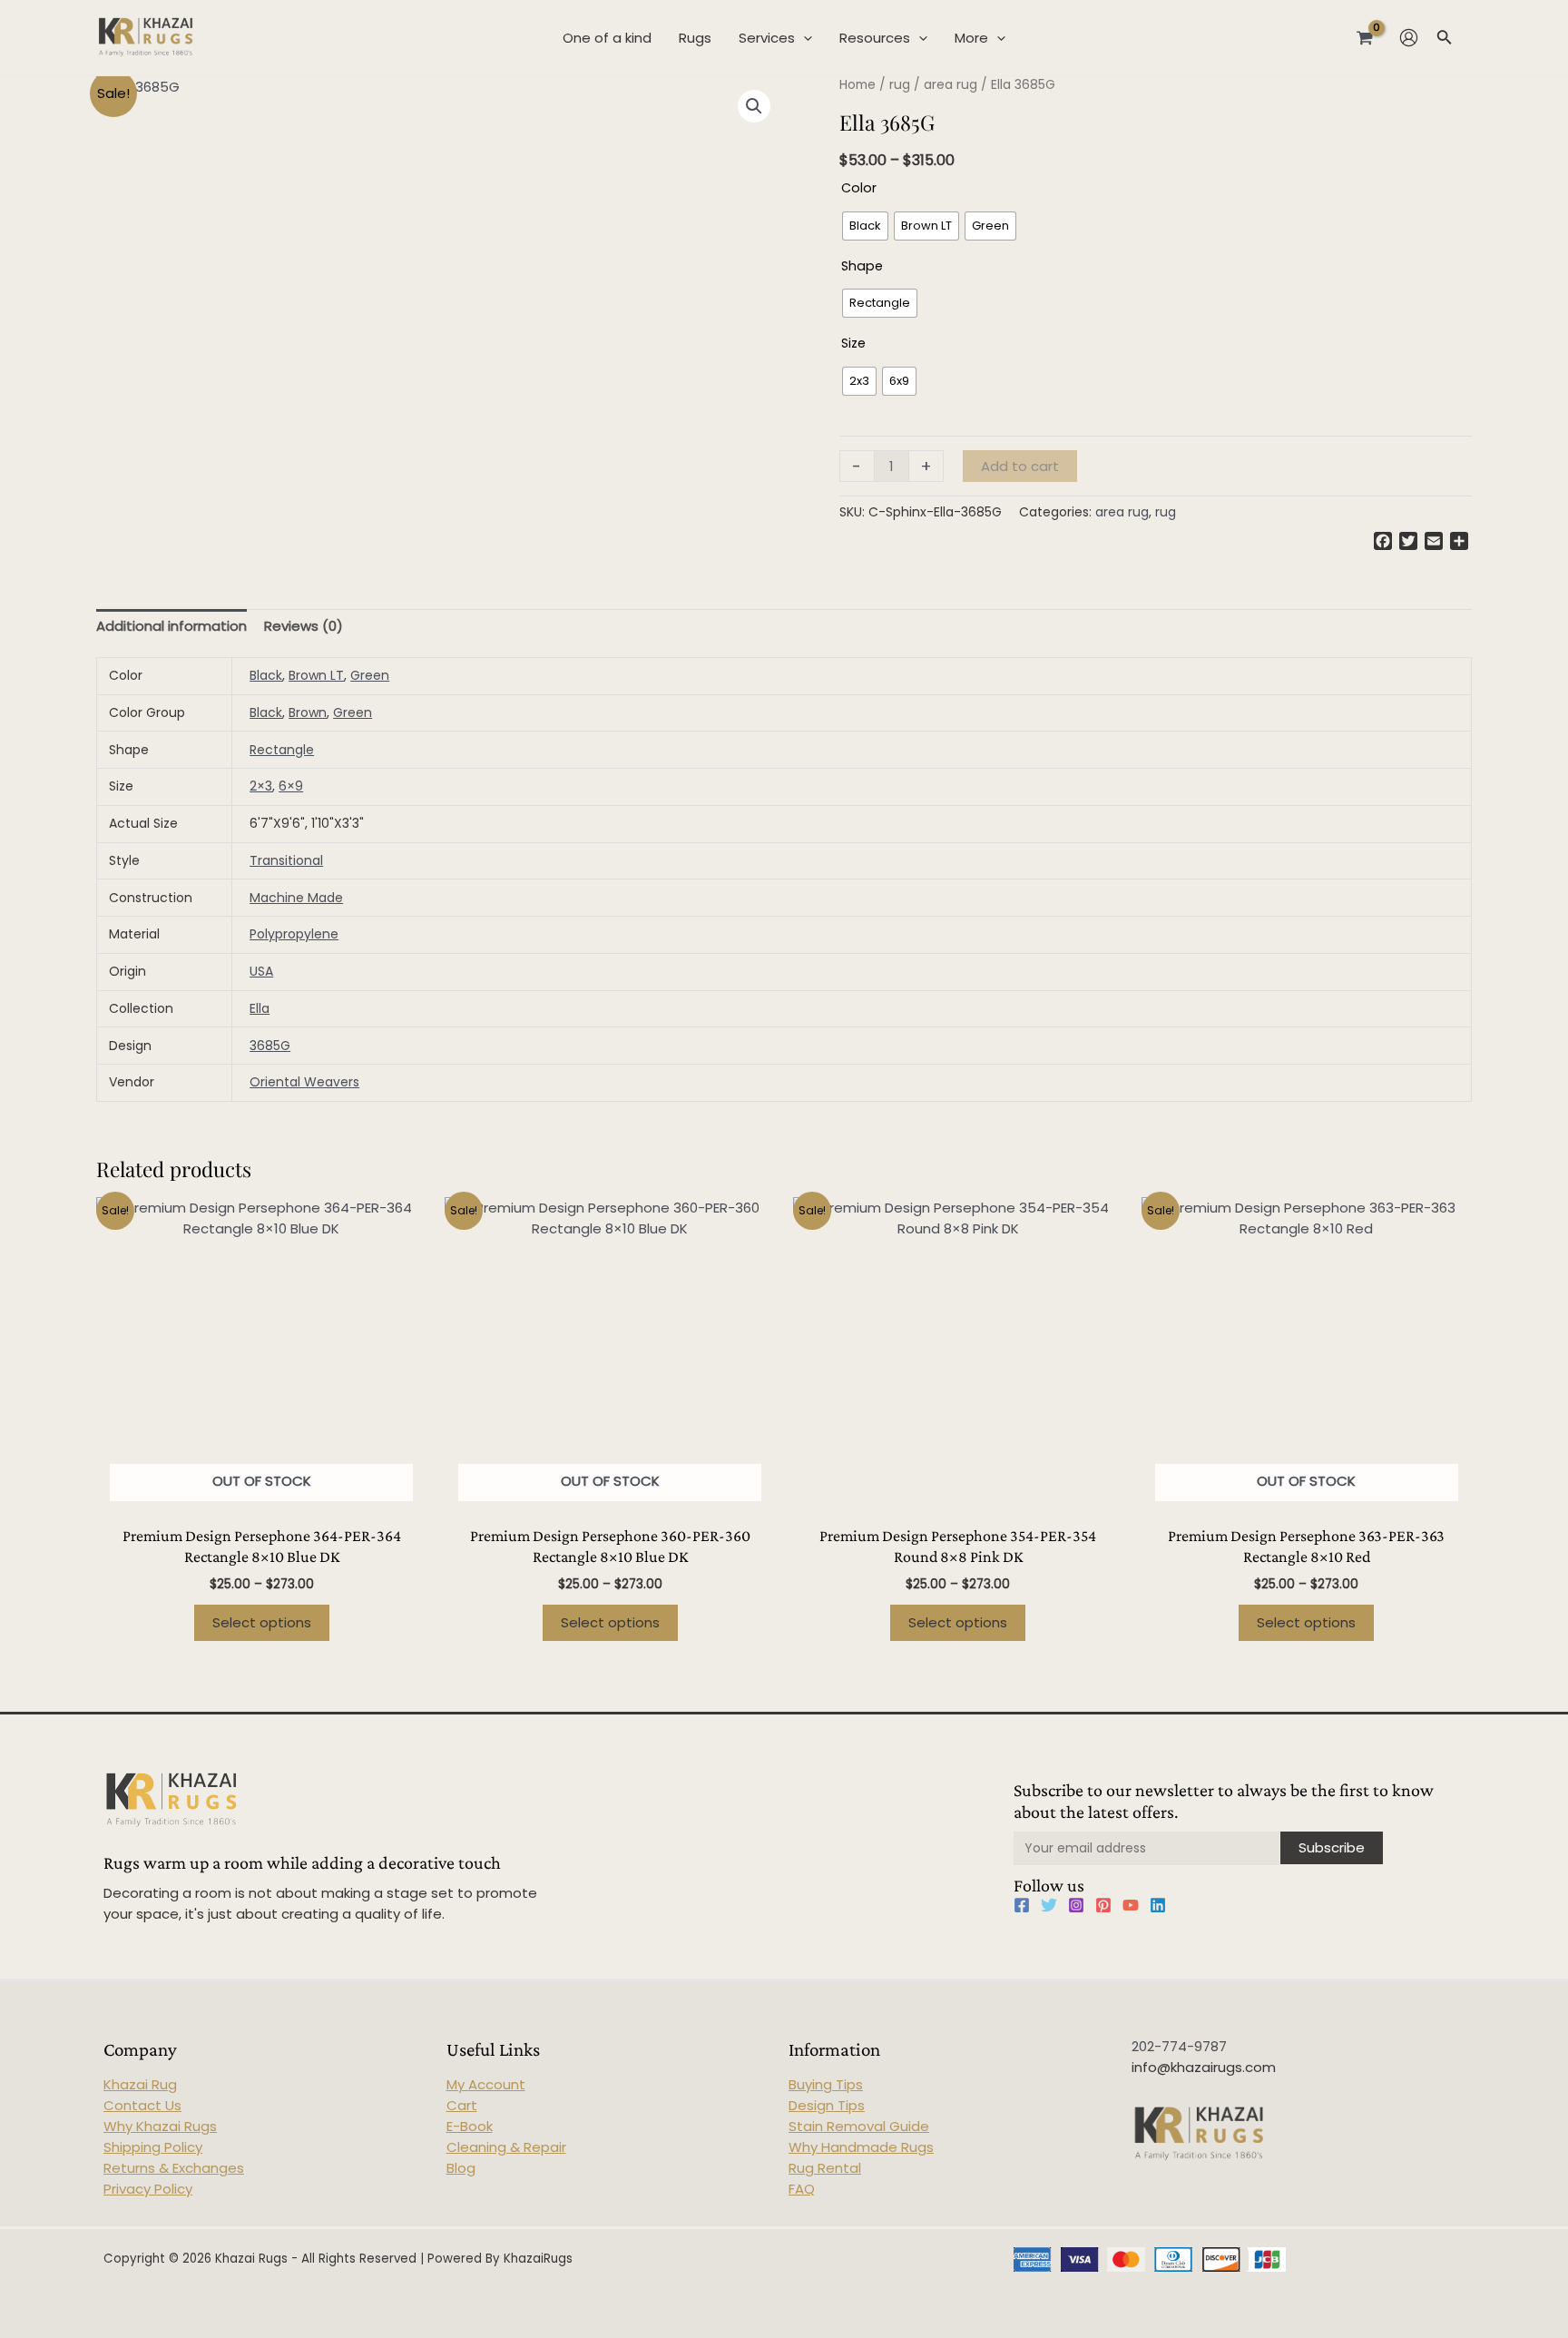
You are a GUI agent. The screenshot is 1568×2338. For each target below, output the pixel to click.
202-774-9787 (1179, 2046)
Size (853, 343)
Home (857, 85)
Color (859, 188)
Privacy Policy (148, 2189)
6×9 (291, 786)
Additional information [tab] (171, 626)
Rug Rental (825, 2168)
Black (266, 675)
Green (370, 675)
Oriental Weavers (304, 1082)
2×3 (261, 786)
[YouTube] (1131, 1905)
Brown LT (316, 675)
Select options (262, 1622)
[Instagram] (1076, 1905)
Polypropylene (294, 934)
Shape (862, 266)
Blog (461, 2168)
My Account (486, 2084)
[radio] (865, 226)
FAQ (802, 2189)
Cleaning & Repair (506, 2147)
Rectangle (282, 750)
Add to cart (1020, 466)
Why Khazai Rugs (160, 2126)
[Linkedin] (1158, 1905)
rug (900, 85)
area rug (951, 85)
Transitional (286, 860)
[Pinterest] (1103, 1905)
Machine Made (296, 898)
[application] (804, 38)
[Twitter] (1049, 1905)
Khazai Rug (140, 2084)
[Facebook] (1022, 1905)
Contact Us (142, 2105)
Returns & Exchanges (174, 2168)
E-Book (470, 2126)
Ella (260, 1008)
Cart (462, 2105)
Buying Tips (826, 2084)
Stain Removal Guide (859, 2126)
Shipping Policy (153, 2147)
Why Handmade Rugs (861, 2147)
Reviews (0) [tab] (304, 626)
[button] (754, 106)
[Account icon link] (1409, 38)
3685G (270, 1046)
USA (261, 971)
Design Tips (827, 2105)
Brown (308, 712)
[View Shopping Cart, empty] (1365, 37)
